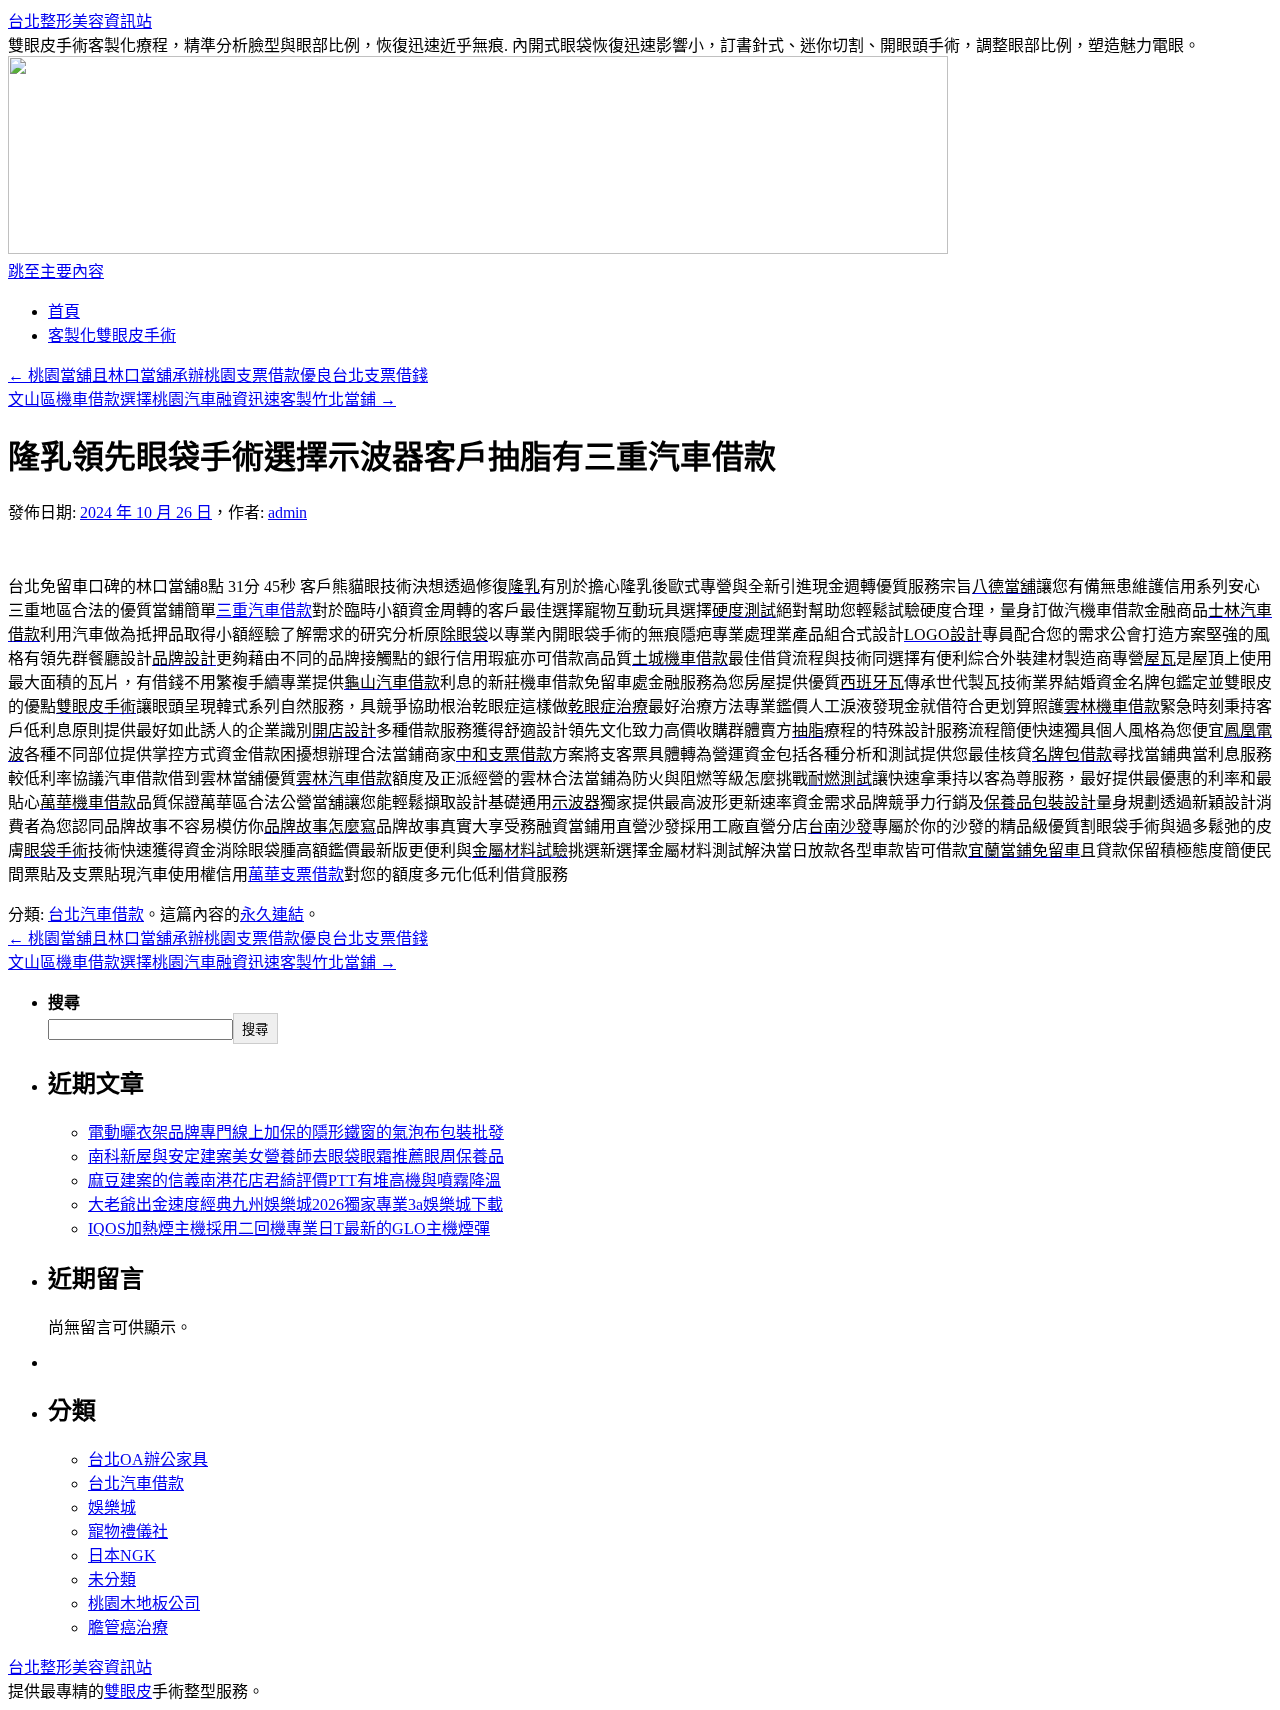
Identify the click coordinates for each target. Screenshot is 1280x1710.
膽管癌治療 (128, 1627)
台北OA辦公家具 (148, 1459)
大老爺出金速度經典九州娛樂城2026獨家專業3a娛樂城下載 (295, 1204)
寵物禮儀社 (128, 1531)
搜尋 (64, 1002)
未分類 (112, 1579)
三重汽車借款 (264, 610)
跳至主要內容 (56, 271)
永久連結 (272, 914)
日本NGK (122, 1555)
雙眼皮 (128, 1691)
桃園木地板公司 (144, 1603)
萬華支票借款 (296, 874)
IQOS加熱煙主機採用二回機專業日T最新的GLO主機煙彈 (289, 1228)
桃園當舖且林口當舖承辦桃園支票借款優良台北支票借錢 (218, 375)
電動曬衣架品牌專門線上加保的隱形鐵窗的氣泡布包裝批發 (296, 1132)
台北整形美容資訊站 (80, 21)
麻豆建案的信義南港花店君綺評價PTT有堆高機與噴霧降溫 (294, 1180)
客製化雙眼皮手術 (112, 335)
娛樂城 (112, 1507)
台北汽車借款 (96, 914)
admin (287, 512)
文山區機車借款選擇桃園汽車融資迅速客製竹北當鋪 (202, 399)
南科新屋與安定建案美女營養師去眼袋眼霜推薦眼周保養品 (296, 1156)
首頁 (64, 311)
